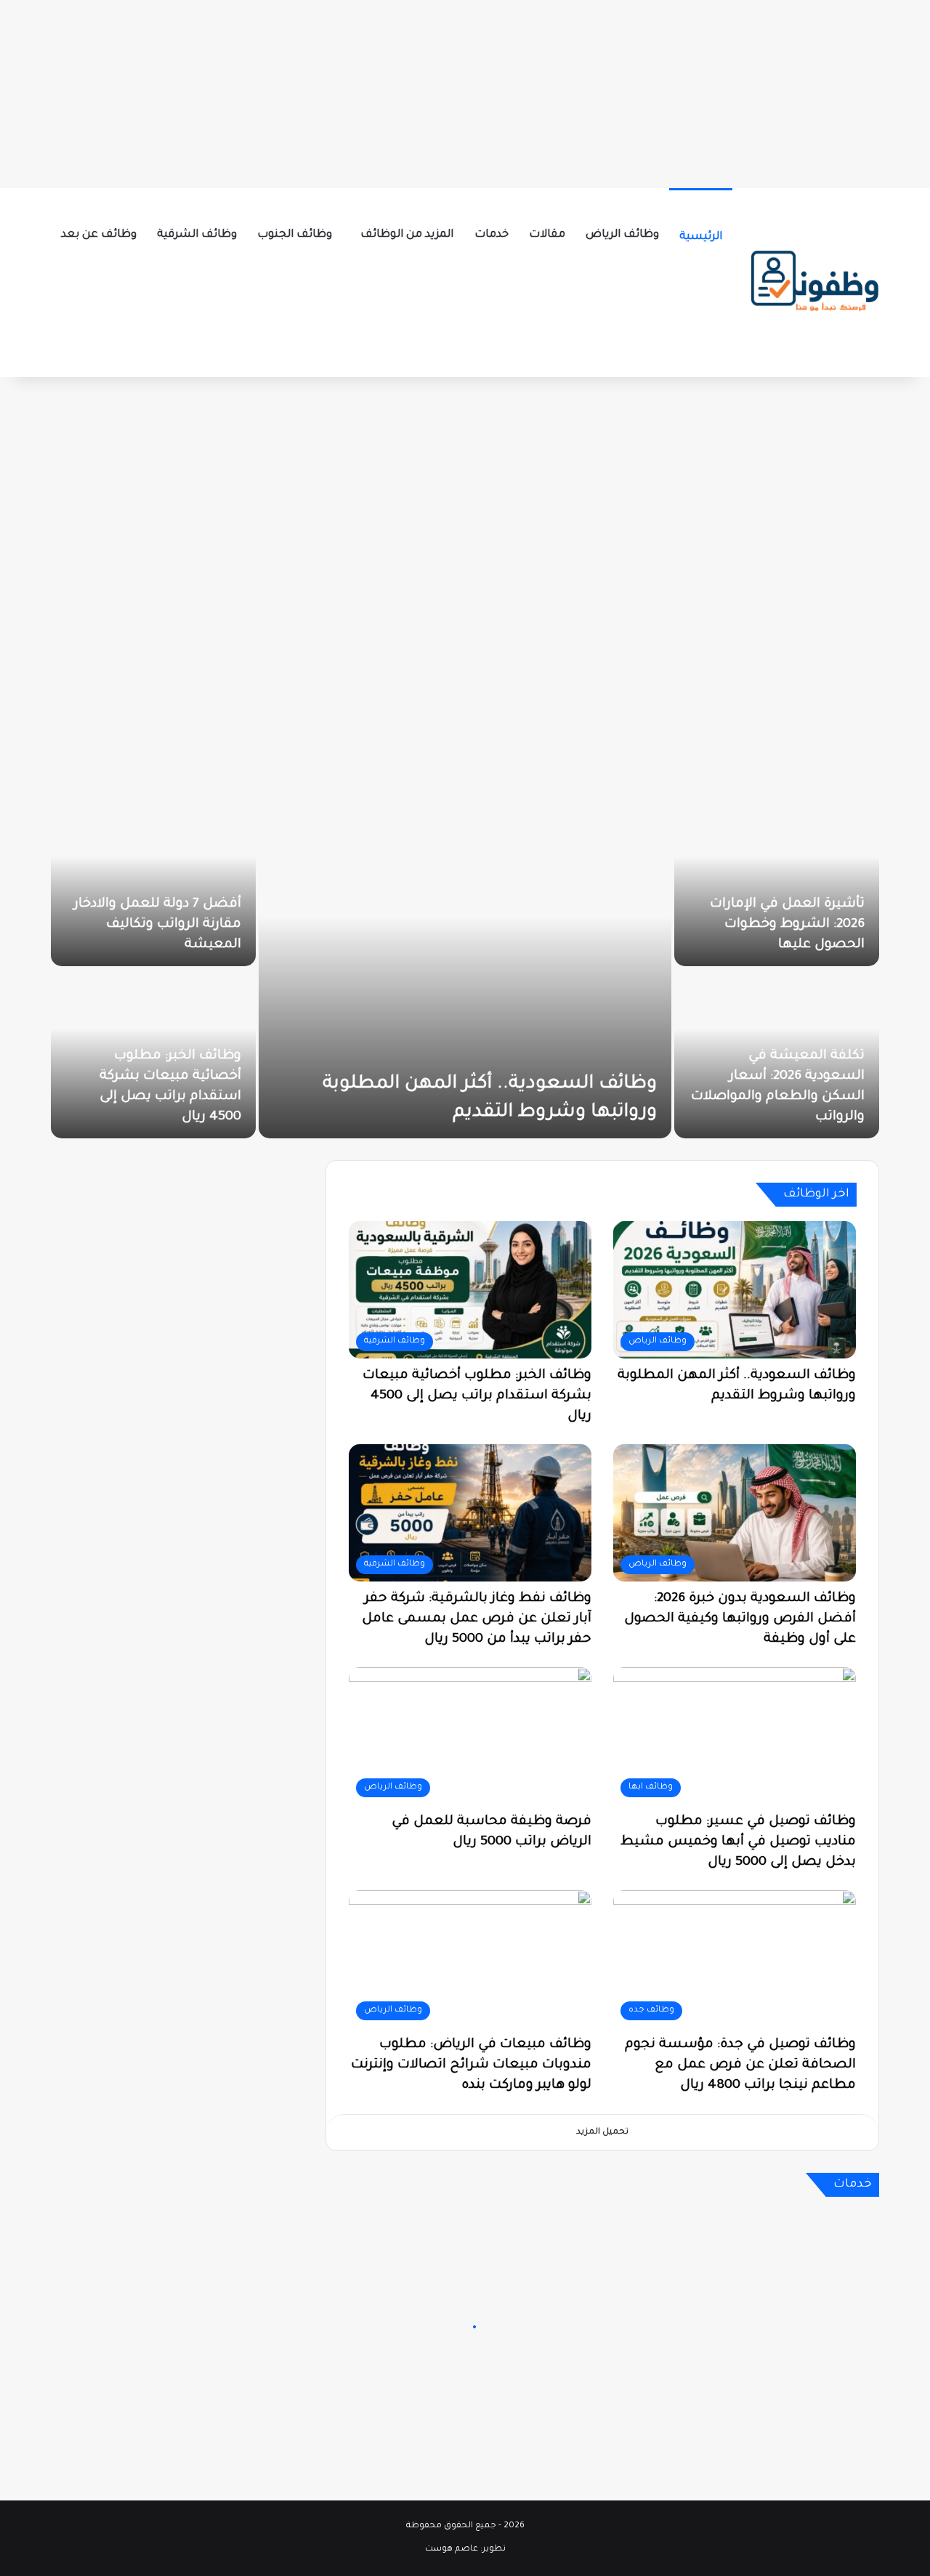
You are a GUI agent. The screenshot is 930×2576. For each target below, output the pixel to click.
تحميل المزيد (602, 2133)
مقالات (547, 235)
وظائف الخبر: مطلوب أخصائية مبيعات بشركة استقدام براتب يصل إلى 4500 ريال (477, 1396)
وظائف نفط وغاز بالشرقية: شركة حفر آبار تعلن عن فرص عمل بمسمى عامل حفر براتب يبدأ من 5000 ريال (477, 1619)
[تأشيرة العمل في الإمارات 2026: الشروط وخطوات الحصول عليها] (777, 882)
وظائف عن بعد (99, 235)
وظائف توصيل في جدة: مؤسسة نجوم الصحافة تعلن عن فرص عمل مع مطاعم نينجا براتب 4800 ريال (740, 2065)
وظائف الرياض (622, 235)
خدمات (492, 235)
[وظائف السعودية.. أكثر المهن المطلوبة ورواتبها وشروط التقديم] (465, 968)
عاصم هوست (452, 2549)
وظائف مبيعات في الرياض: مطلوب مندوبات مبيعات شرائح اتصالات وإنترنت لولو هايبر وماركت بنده (471, 2065)
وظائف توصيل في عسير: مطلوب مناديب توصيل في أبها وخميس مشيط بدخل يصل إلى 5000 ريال (738, 1842)
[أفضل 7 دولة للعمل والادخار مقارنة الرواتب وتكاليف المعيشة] (153, 882)
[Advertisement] (465, 91)
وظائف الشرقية (197, 235)
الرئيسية (701, 237)
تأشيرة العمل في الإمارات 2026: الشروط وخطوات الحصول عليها (787, 925)
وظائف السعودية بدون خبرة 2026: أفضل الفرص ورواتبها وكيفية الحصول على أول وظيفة (740, 1619)
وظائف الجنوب (295, 235)
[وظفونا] (814, 283)
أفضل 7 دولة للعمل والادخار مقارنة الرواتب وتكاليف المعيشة (158, 925)
